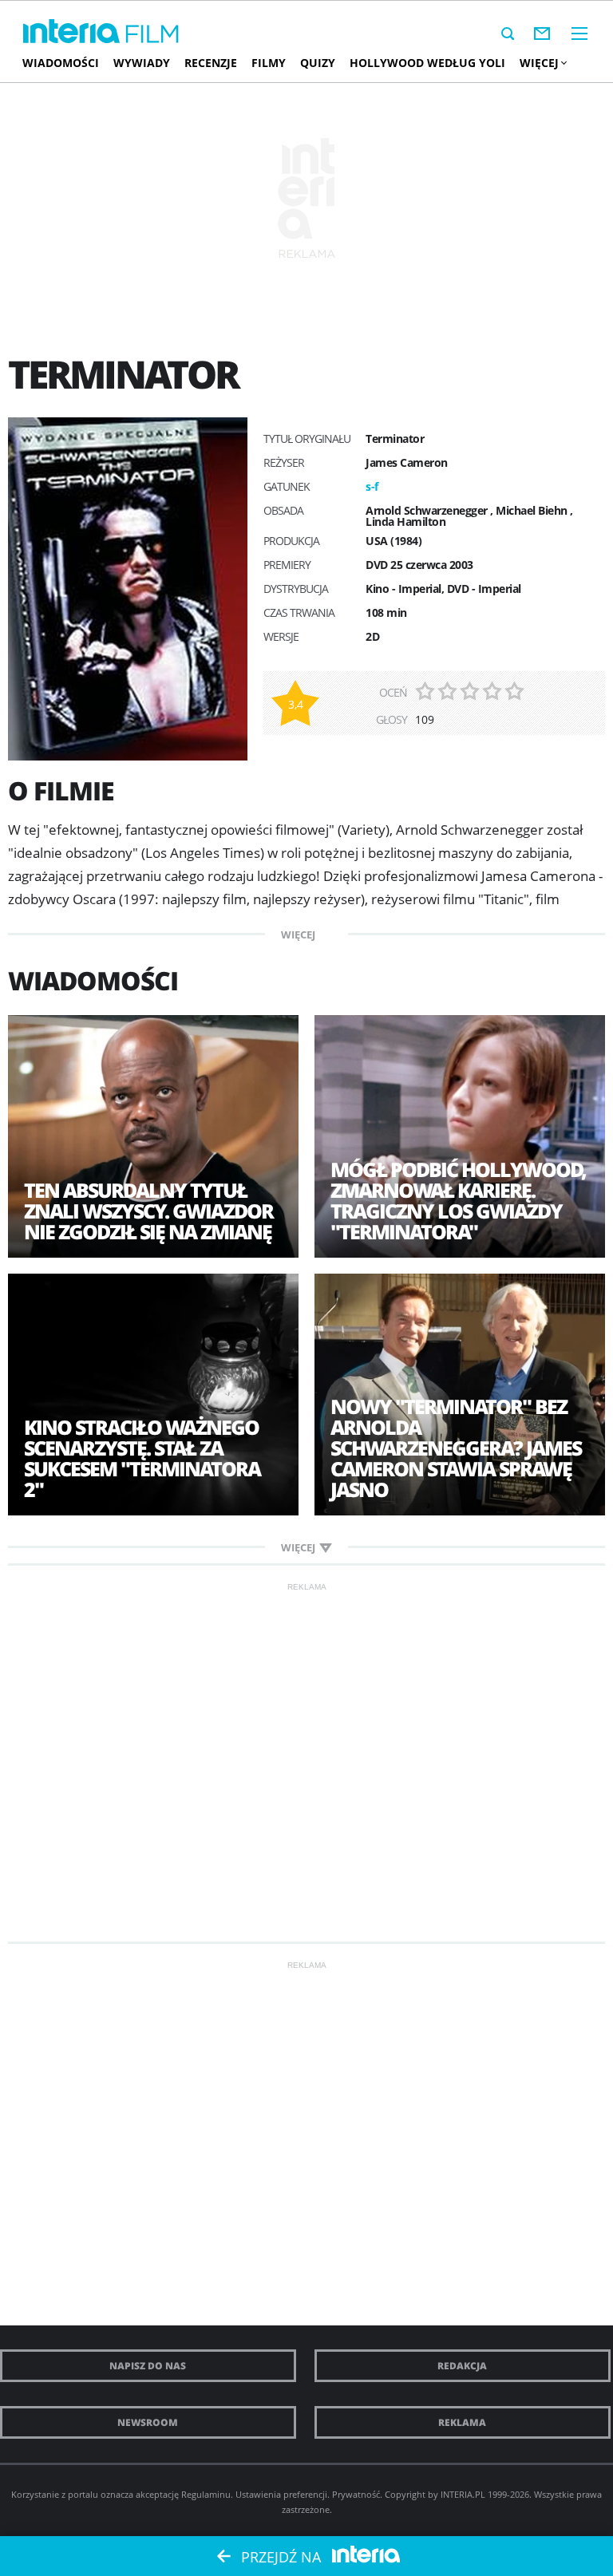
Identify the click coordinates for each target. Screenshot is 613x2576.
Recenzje (211, 63)
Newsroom (148, 2422)
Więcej (539, 63)
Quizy (318, 63)
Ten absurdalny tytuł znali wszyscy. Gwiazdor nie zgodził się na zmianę (148, 1211)
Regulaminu (206, 2494)
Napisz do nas (148, 2366)
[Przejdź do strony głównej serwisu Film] (152, 35)
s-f (372, 486)
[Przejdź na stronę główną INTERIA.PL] (71, 32)
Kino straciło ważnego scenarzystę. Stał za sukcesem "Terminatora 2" (142, 1458)
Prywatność (356, 2494)
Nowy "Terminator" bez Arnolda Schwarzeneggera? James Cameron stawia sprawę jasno (456, 1448)
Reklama (462, 2422)
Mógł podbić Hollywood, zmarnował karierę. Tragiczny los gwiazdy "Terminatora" (458, 1200)
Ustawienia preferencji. (283, 2494)
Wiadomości (61, 63)
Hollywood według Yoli (427, 63)
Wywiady (142, 63)
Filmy (269, 63)
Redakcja (462, 2366)
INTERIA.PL (463, 2494)
